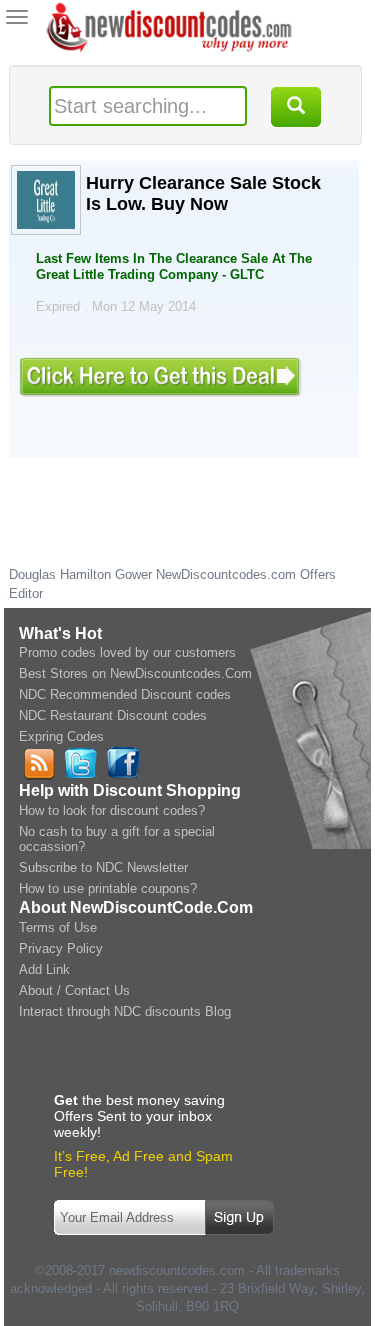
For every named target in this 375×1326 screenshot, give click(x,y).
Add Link (44, 969)
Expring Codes (61, 736)
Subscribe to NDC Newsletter (103, 867)
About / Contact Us (74, 990)
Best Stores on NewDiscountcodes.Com (135, 673)
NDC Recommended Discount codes (125, 694)
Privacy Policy (61, 948)
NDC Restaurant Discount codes (113, 715)
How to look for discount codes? (112, 810)
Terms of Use (58, 927)
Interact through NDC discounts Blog (125, 1011)
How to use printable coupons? (108, 888)
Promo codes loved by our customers (127, 652)
